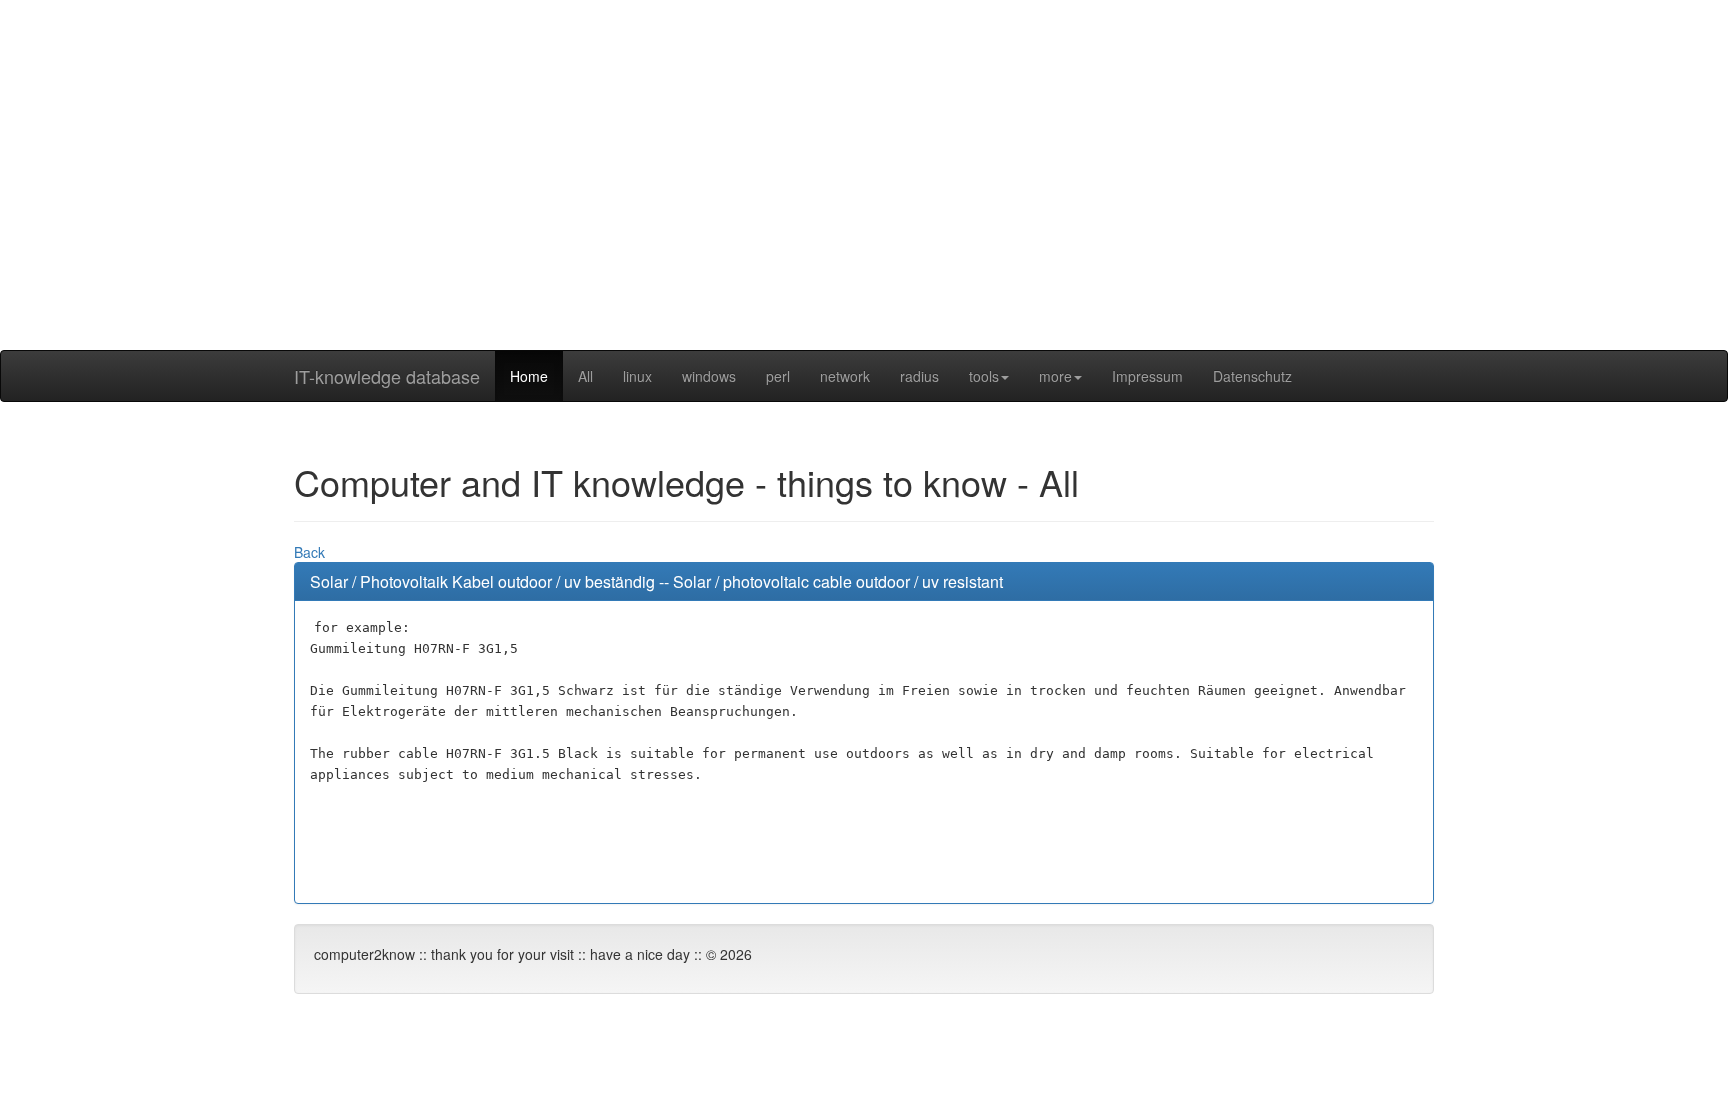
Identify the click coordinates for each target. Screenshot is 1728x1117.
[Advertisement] (864, 210)
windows (709, 376)
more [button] (1055, 376)
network (845, 376)
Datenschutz (1252, 376)
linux (637, 376)
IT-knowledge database (387, 376)
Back (309, 552)
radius (919, 376)
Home (529, 376)
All (585, 376)
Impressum (1147, 376)
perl (778, 376)
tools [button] (984, 376)
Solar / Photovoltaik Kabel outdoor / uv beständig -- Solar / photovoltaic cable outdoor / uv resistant (656, 581)
